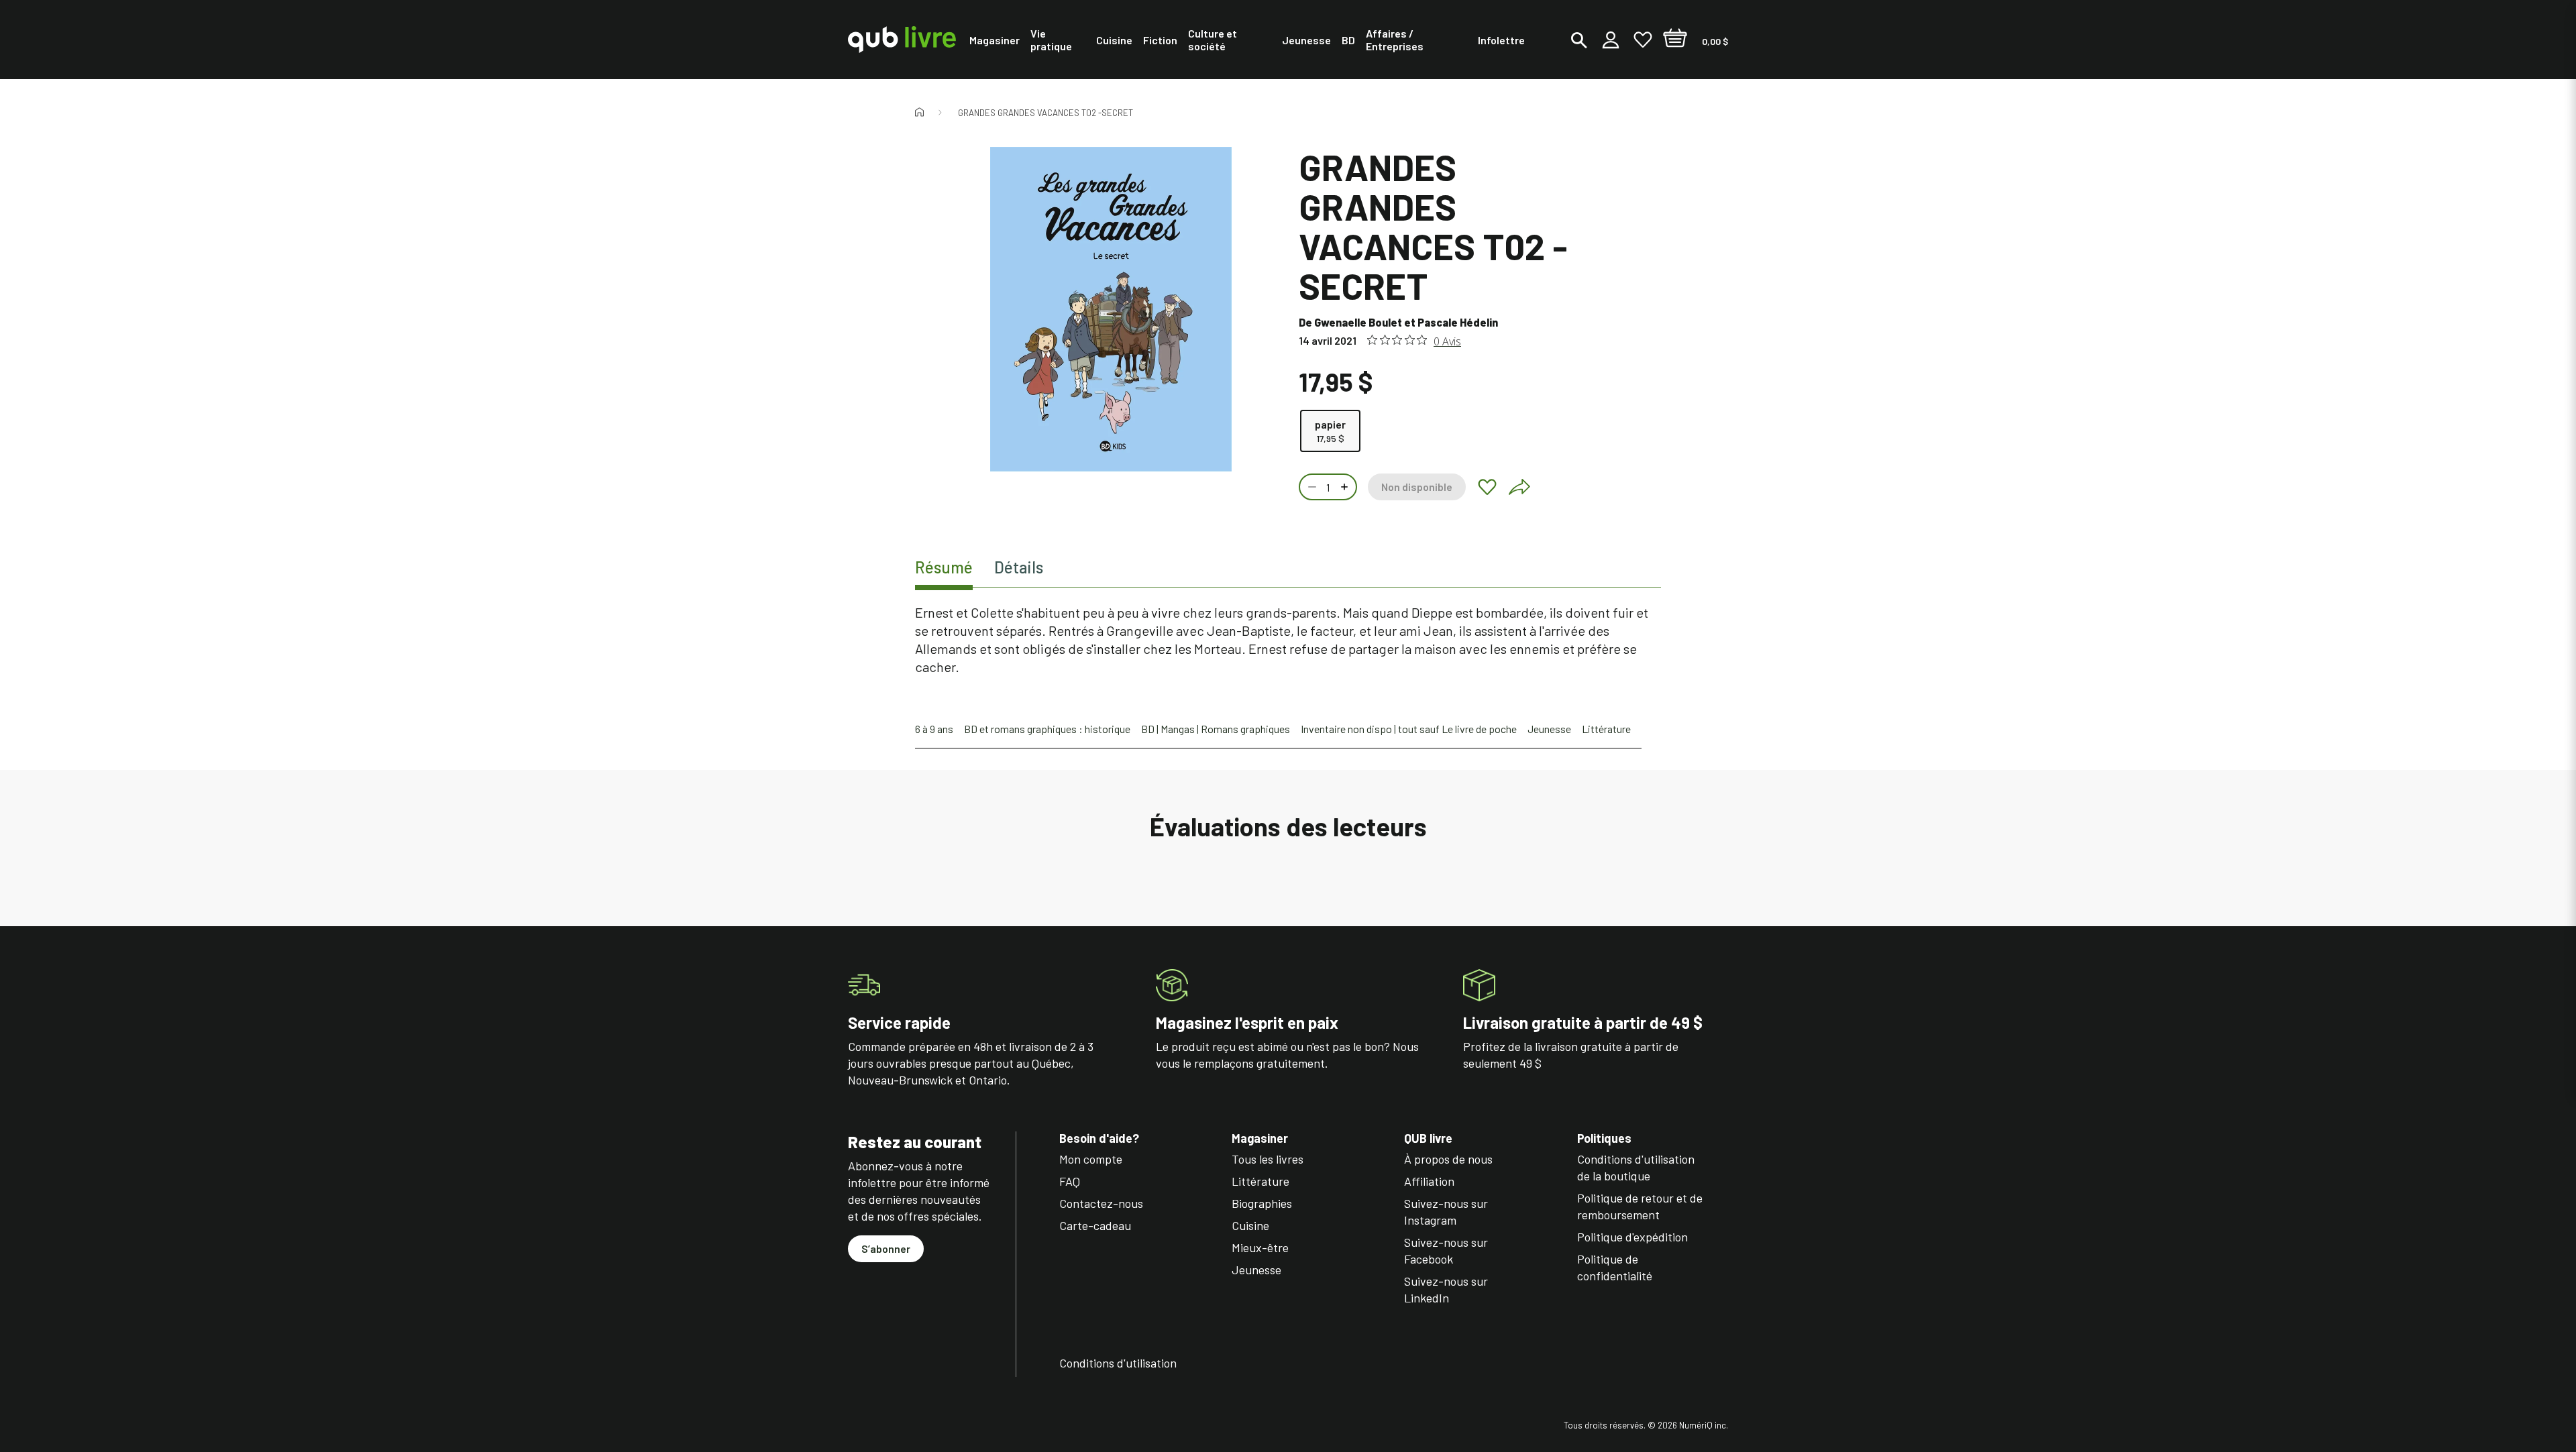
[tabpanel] (1288, 640)
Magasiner (1260, 1138)
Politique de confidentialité (1615, 1267)
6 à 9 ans (934, 729)
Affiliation (1429, 1181)
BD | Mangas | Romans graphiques (1216, 729)
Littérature (1606, 729)
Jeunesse (1549, 729)
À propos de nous (1448, 1159)
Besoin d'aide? (1099, 1138)
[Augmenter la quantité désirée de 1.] (1346, 487)
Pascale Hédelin (1458, 322)
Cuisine (1250, 1225)
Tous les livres (1268, 1159)
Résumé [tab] (944, 567)
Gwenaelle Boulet (1358, 322)
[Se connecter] (1611, 40)
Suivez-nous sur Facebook (1446, 1250)
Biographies (1262, 1203)
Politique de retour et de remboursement (1640, 1206)
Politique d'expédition (1632, 1237)
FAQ (1070, 1181)
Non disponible (1417, 487)
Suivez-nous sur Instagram (1446, 1212)
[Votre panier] (1675, 40)
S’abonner (886, 1248)
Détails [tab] (1019, 567)
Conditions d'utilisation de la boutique (1636, 1167)
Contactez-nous (1101, 1203)
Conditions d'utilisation (1118, 1363)
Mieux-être (1260, 1247)
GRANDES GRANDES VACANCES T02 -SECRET (1045, 113)
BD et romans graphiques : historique (1047, 729)
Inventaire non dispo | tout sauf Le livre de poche (1409, 729)
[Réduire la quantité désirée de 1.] (1311, 487)
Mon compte (1091, 1159)
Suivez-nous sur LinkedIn (1446, 1289)
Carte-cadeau (1095, 1225)
